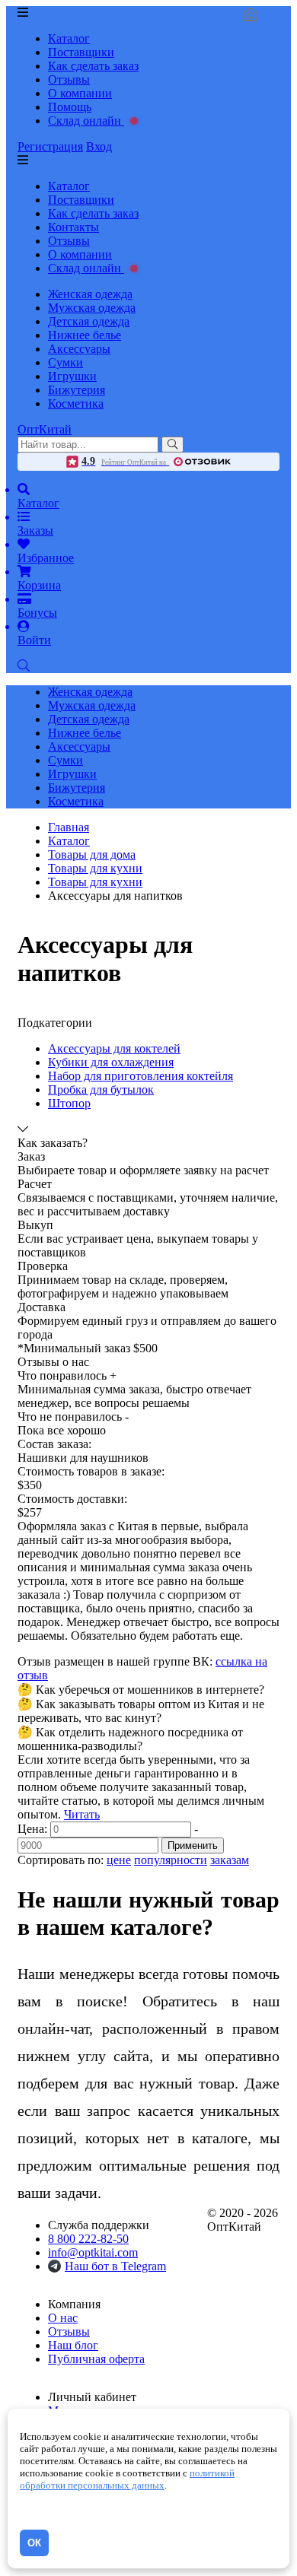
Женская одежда (90, 294)
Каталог (69, 38)
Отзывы (69, 79)
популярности (171, 1860)
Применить (193, 1845)
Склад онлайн (86, 121)
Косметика (76, 403)
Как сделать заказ (93, 66)
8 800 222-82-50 (88, 2239)
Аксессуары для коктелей (114, 1048)
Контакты (73, 227)
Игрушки (72, 376)
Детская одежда (89, 321)
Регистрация (50, 146)
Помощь (70, 107)
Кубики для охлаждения (111, 1062)
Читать (82, 1814)
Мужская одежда (92, 308)
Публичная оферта (96, 2359)
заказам (230, 1860)
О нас (63, 2318)
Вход (99, 146)
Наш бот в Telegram (115, 2266)
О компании (80, 93)
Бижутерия (77, 390)
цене (119, 1860)
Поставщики (81, 52)
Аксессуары (79, 349)
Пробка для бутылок (101, 1089)
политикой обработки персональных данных (127, 2479)
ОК (34, 2543)
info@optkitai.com (93, 2252)
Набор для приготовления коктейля (141, 1076)
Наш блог (73, 2345)
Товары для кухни (95, 882)
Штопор (69, 1103)
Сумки (65, 362)
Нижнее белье (85, 335)
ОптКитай (45, 429)
